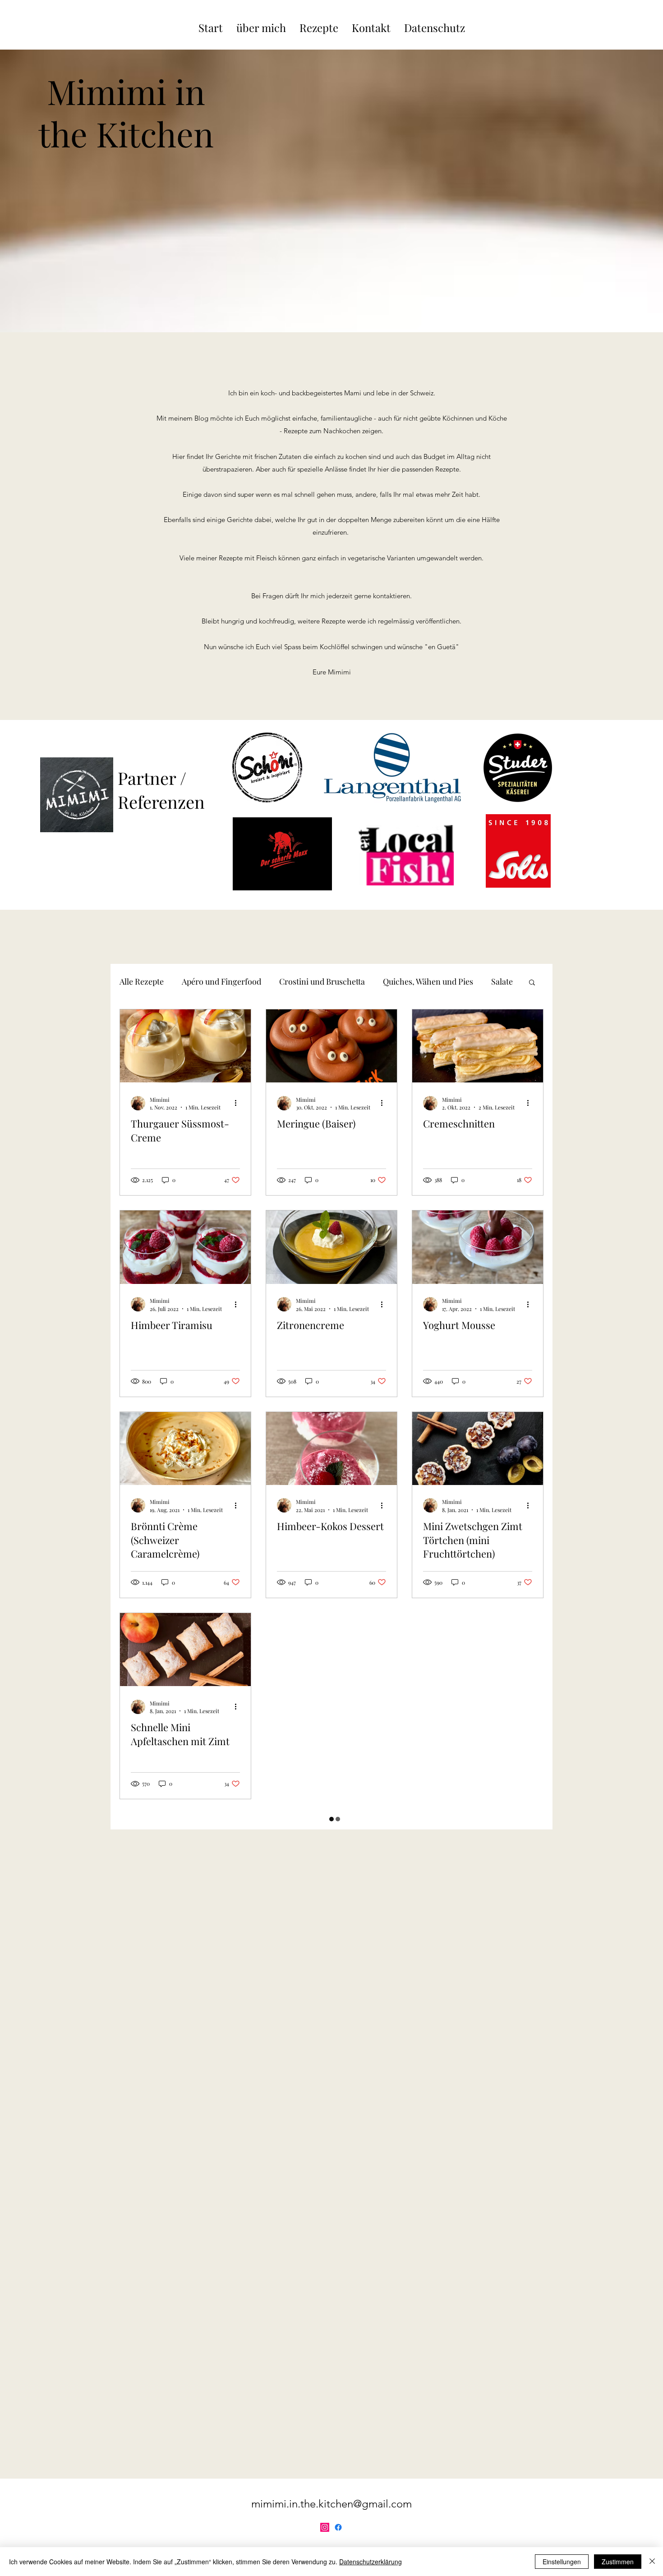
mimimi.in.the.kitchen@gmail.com (331, 2504)
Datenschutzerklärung (371, 2562)
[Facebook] (338, 2527)
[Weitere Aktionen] (239, 1103)
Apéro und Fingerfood (221, 981)
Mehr (393, 981)
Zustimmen (618, 2562)
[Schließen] (652, 2562)
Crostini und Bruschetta (322, 981)
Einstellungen (562, 2562)
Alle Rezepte (142, 981)
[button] (532, 983)
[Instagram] (325, 2527)
